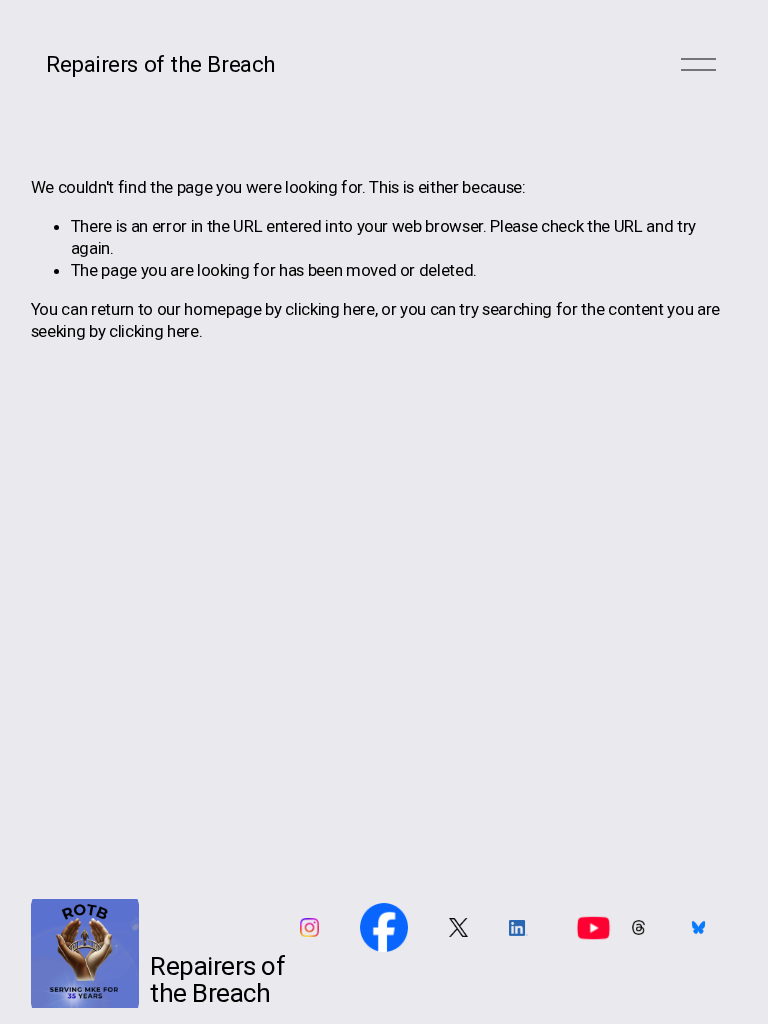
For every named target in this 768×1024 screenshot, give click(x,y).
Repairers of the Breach (161, 64)
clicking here (330, 309)
